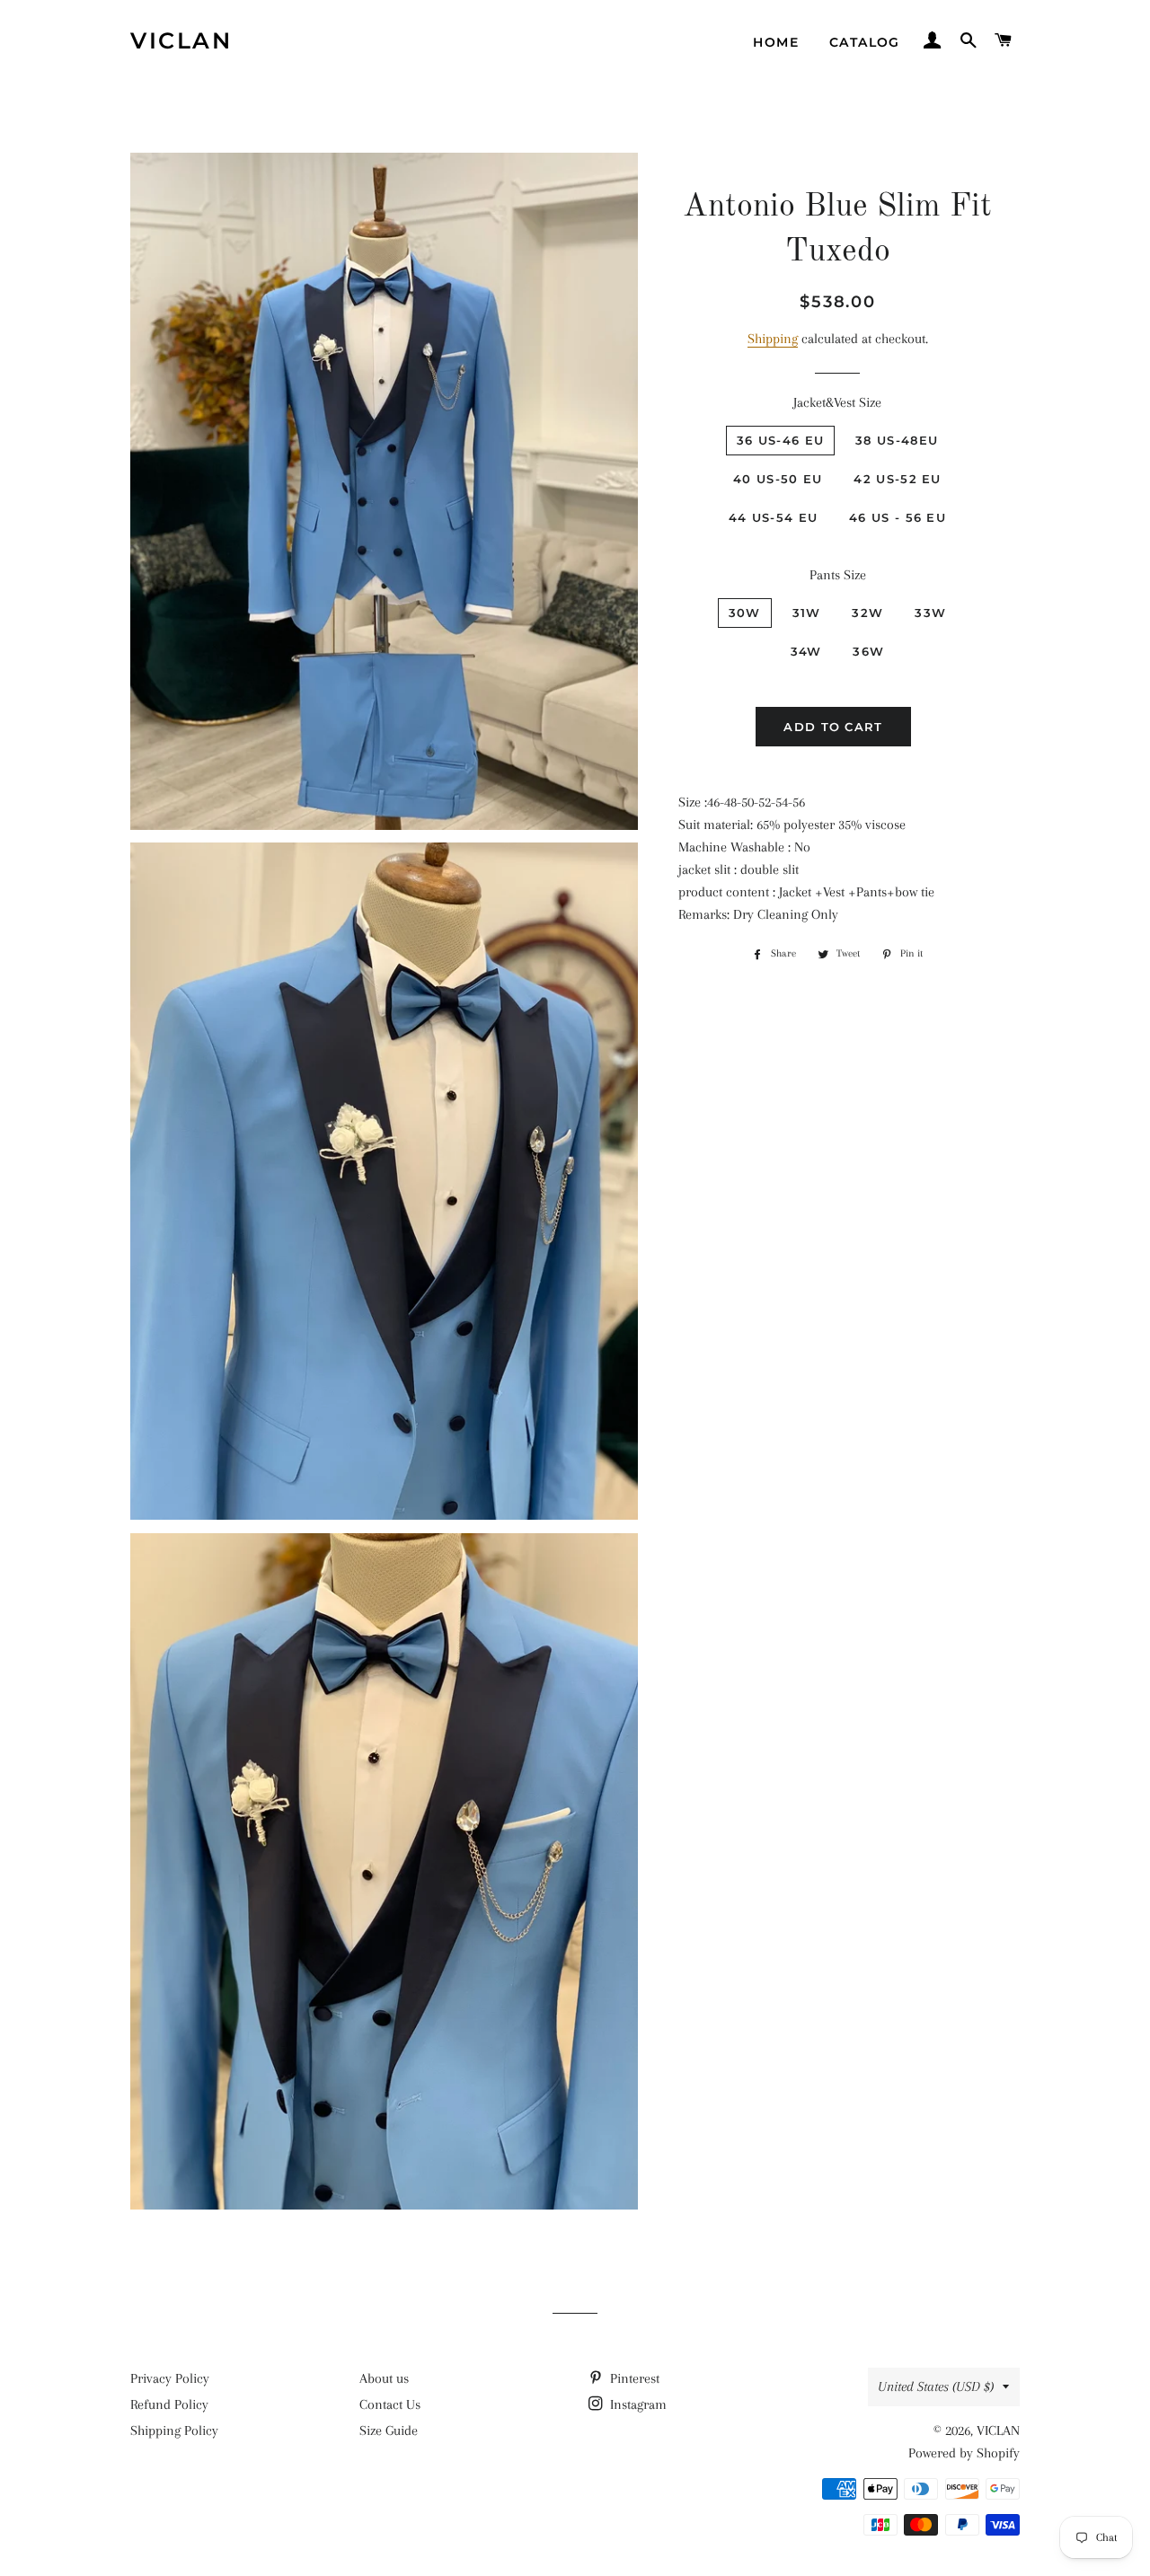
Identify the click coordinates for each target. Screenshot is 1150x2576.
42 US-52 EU (897, 479)
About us (384, 2378)
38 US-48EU (897, 440)
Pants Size (838, 575)
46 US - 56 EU (898, 517)
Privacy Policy (170, 2378)
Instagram (637, 2404)
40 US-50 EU (778, 479)
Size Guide (389, 2430)
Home (776, 42)
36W (868, 651)
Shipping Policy (174, 2430)
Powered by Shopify (964, 2453)
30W (745, 613)
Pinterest (633, 2378)
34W (806, 651)
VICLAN (181, 40)
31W (807, 613)
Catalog (865, 42)
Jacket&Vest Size (837, 402)
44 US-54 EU (773, 517)
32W (867, 613)
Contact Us (390, 2404)
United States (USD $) (936, 2386)
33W (930, 613)
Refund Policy (169, 2404)
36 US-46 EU (780, 440)
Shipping (773, 339)
